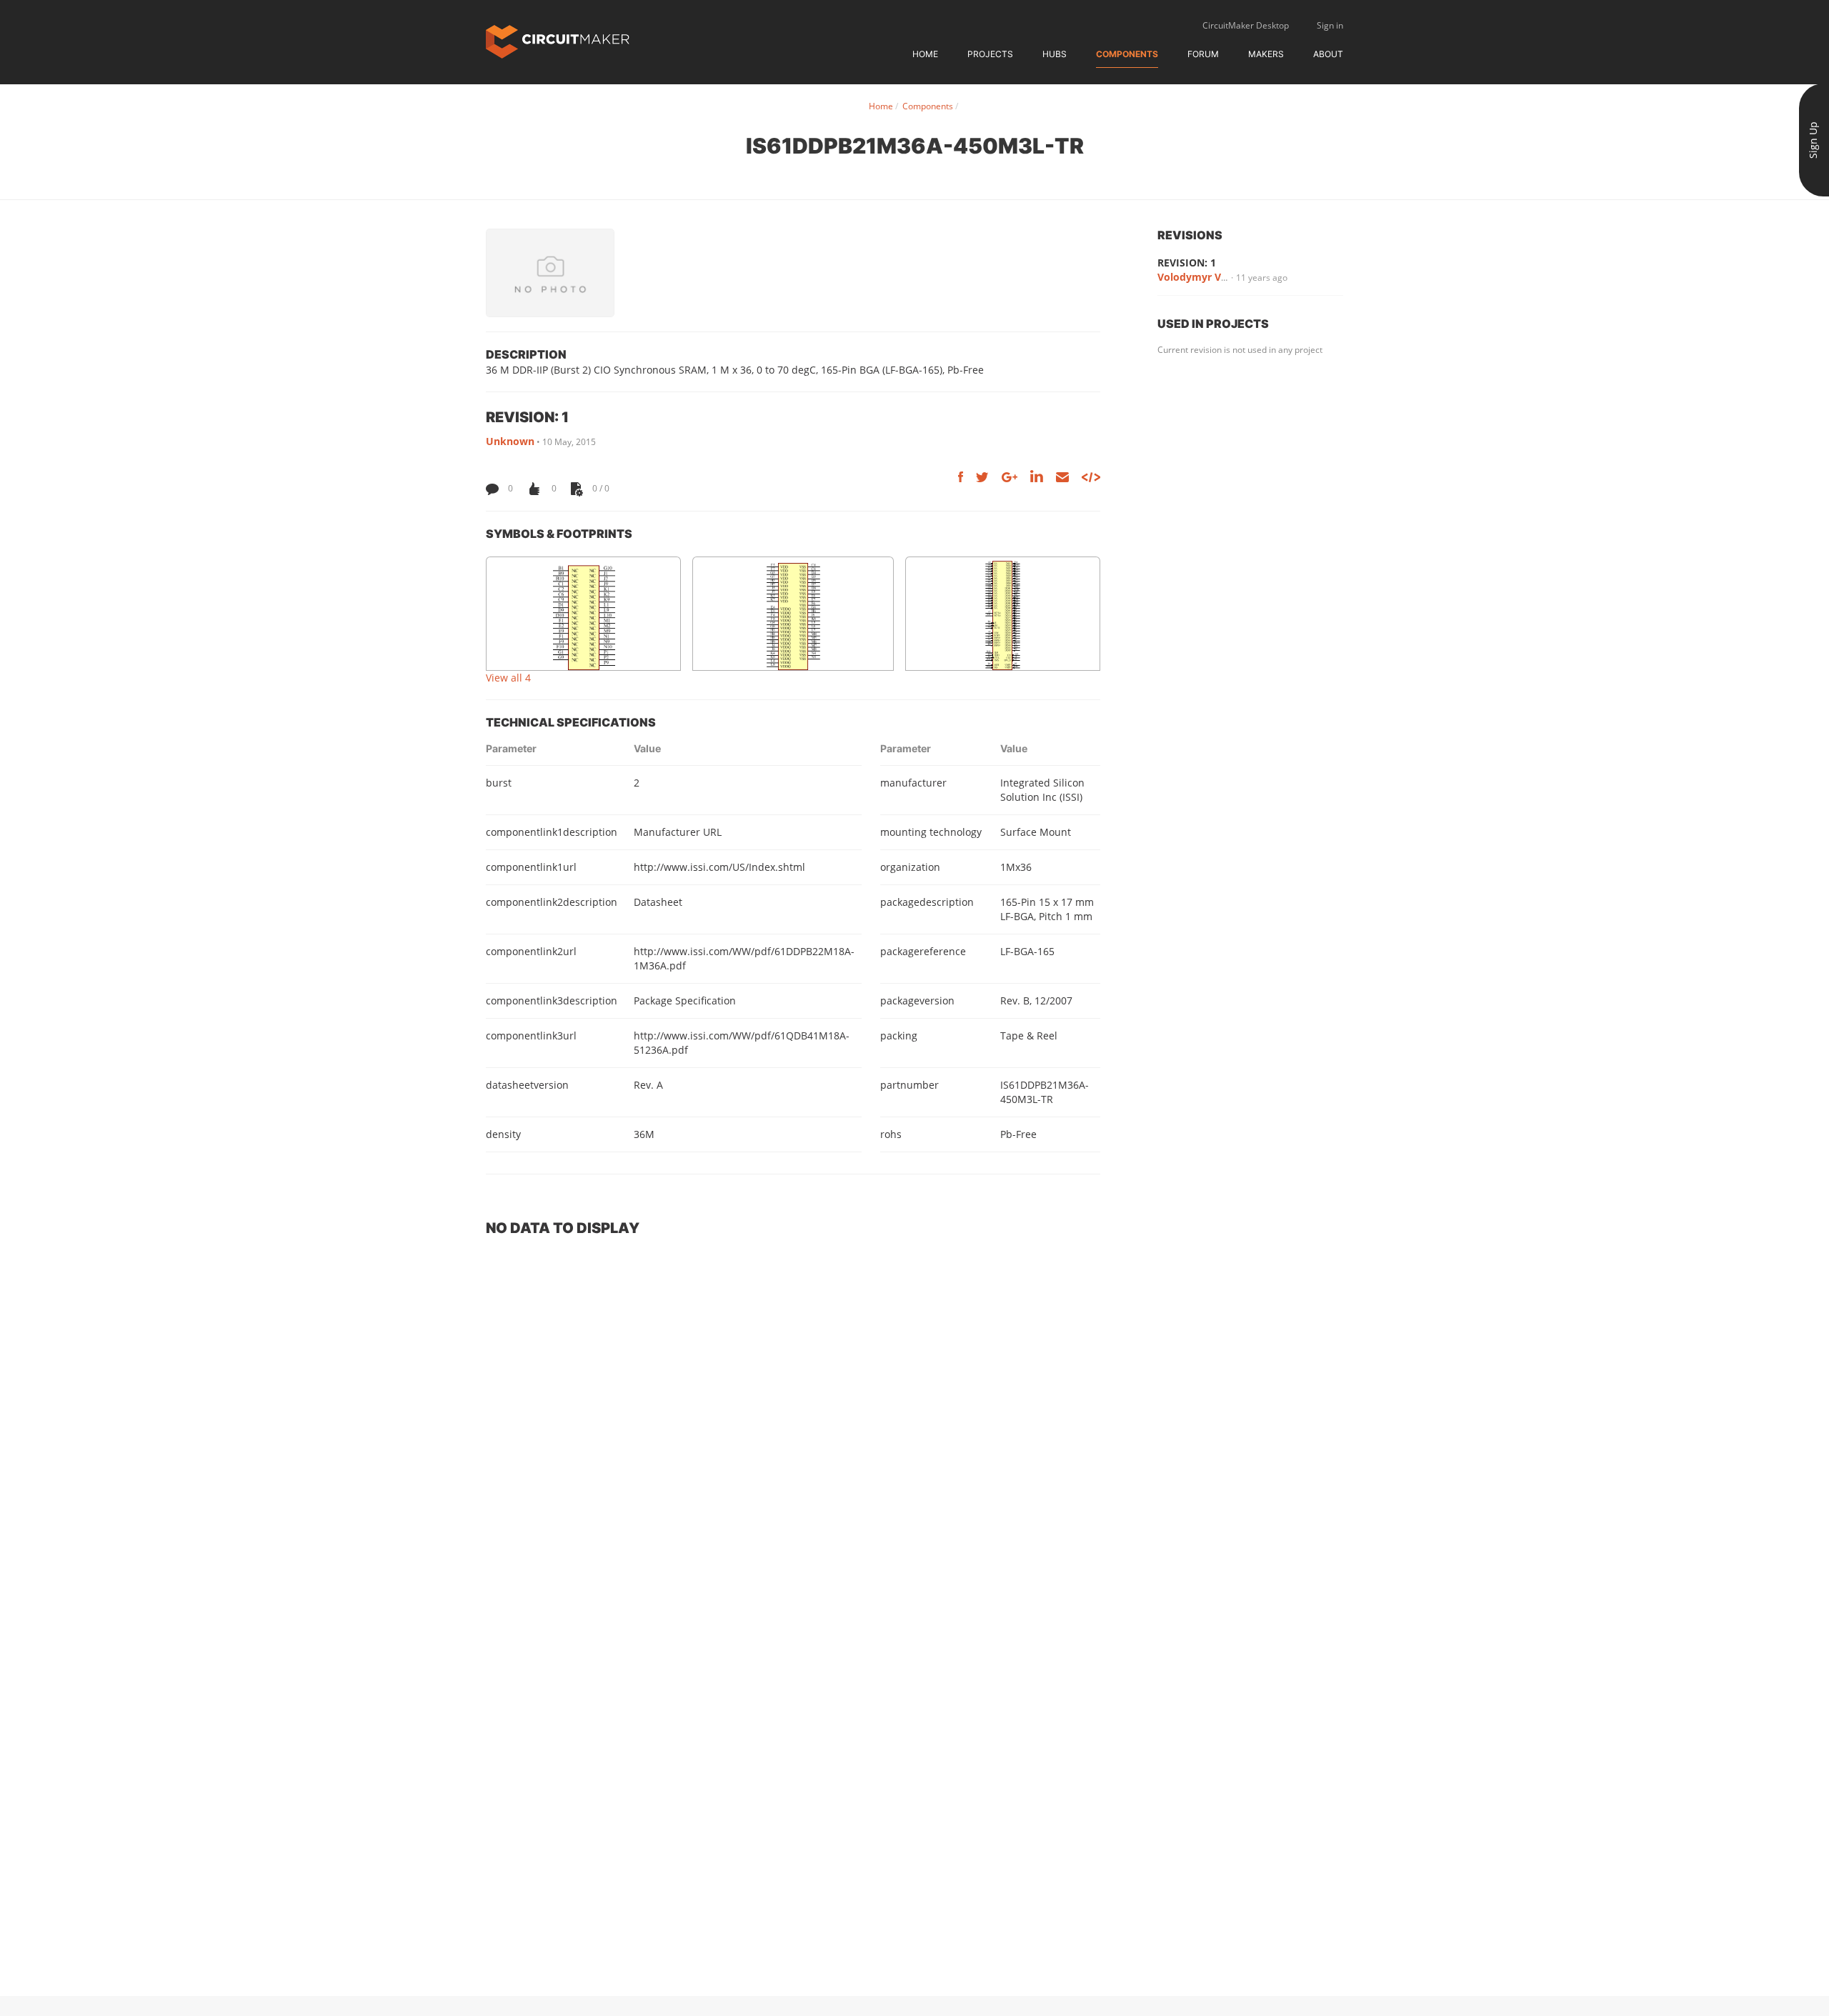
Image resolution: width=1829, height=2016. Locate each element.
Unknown (510, 441)
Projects (990, 54)
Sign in (1330, 25)
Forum (1203, 54)
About (1328, 54)
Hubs (1055, 54)
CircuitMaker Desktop (1246, 25)
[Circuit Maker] (558, 40)
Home (925, 54)
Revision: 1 (1187, 263)
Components (1127, 54)
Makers (1266, 54)
